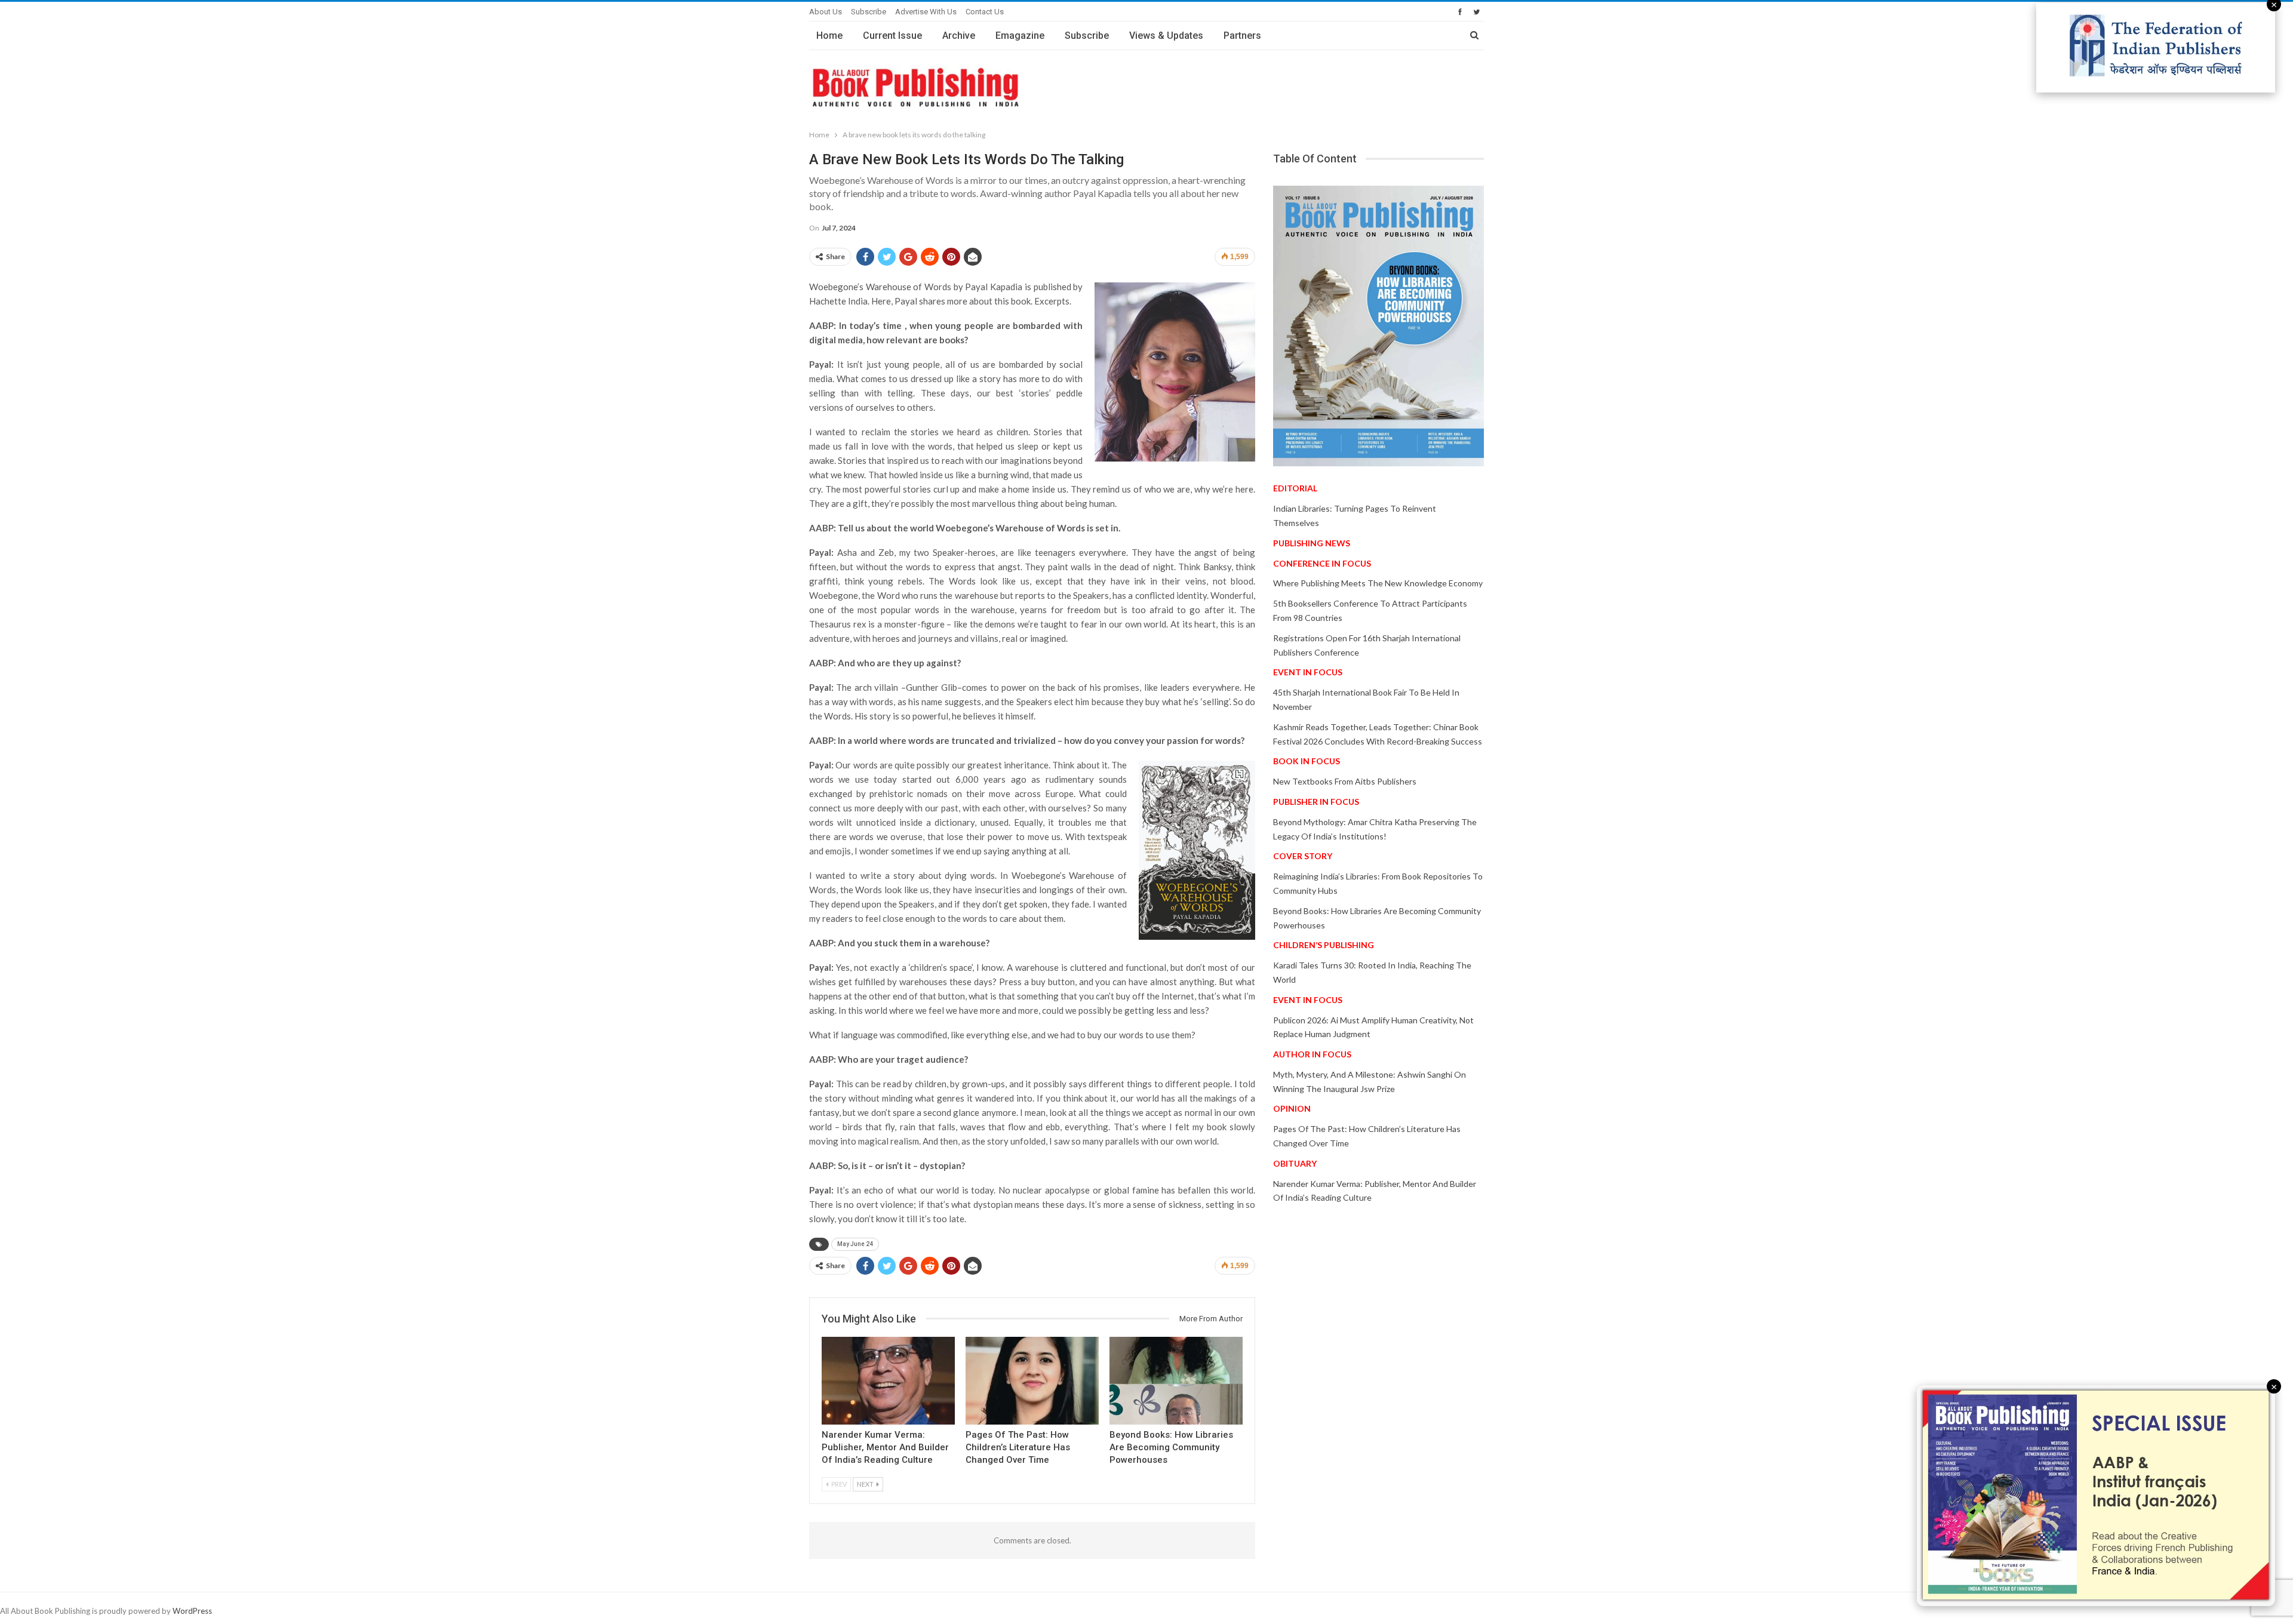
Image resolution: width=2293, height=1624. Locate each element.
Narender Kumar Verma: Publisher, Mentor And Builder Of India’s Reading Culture (885, 1447)
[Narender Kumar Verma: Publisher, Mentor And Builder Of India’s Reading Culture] (888, 1381)
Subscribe (869, 12)
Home (829, 36)
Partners (1242, 36)
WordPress (192, 1611)
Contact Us (985, 12)
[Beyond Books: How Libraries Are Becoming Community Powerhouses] (1176, 1381)
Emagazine (1020, 36)
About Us (826, 12)
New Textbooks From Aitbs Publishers (1345, 781)
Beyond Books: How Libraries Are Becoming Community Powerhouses (1171, 1447)
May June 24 (855, 1244)
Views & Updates (1166, 36)
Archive (959, 36)
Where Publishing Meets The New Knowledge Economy (1378, 583)
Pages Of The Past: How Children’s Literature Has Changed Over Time (1018, 1447)
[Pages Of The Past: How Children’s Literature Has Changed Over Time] (1032, 1381)
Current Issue (892, 36)
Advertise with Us (926, 12)
